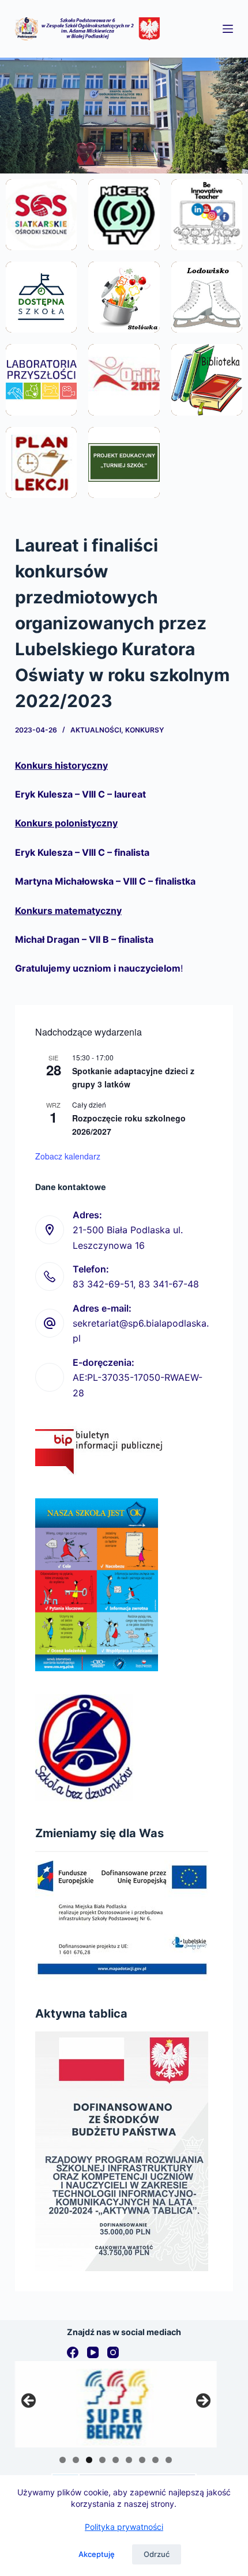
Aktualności (96, 730)
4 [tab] (102, 2460)
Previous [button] (29, 2401)
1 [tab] (63, 2460)
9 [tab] (169, 2460)
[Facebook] (73, 2352)
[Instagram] (113, 2352)
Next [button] (202, 2401)
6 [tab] (129, 2460)
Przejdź (41, 241)
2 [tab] (76, 2460)
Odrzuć (157, 2554)
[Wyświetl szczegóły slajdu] (116, 2404)
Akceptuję (97, 2554)
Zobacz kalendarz (68, 1156)
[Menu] (228, 29)
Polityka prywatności (124, 2527)
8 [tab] (155, 2460)
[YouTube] (93, 2352)
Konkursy (144, 730)
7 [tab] (142, 2460)
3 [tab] (89, 2460)
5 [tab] (116, 2460)
